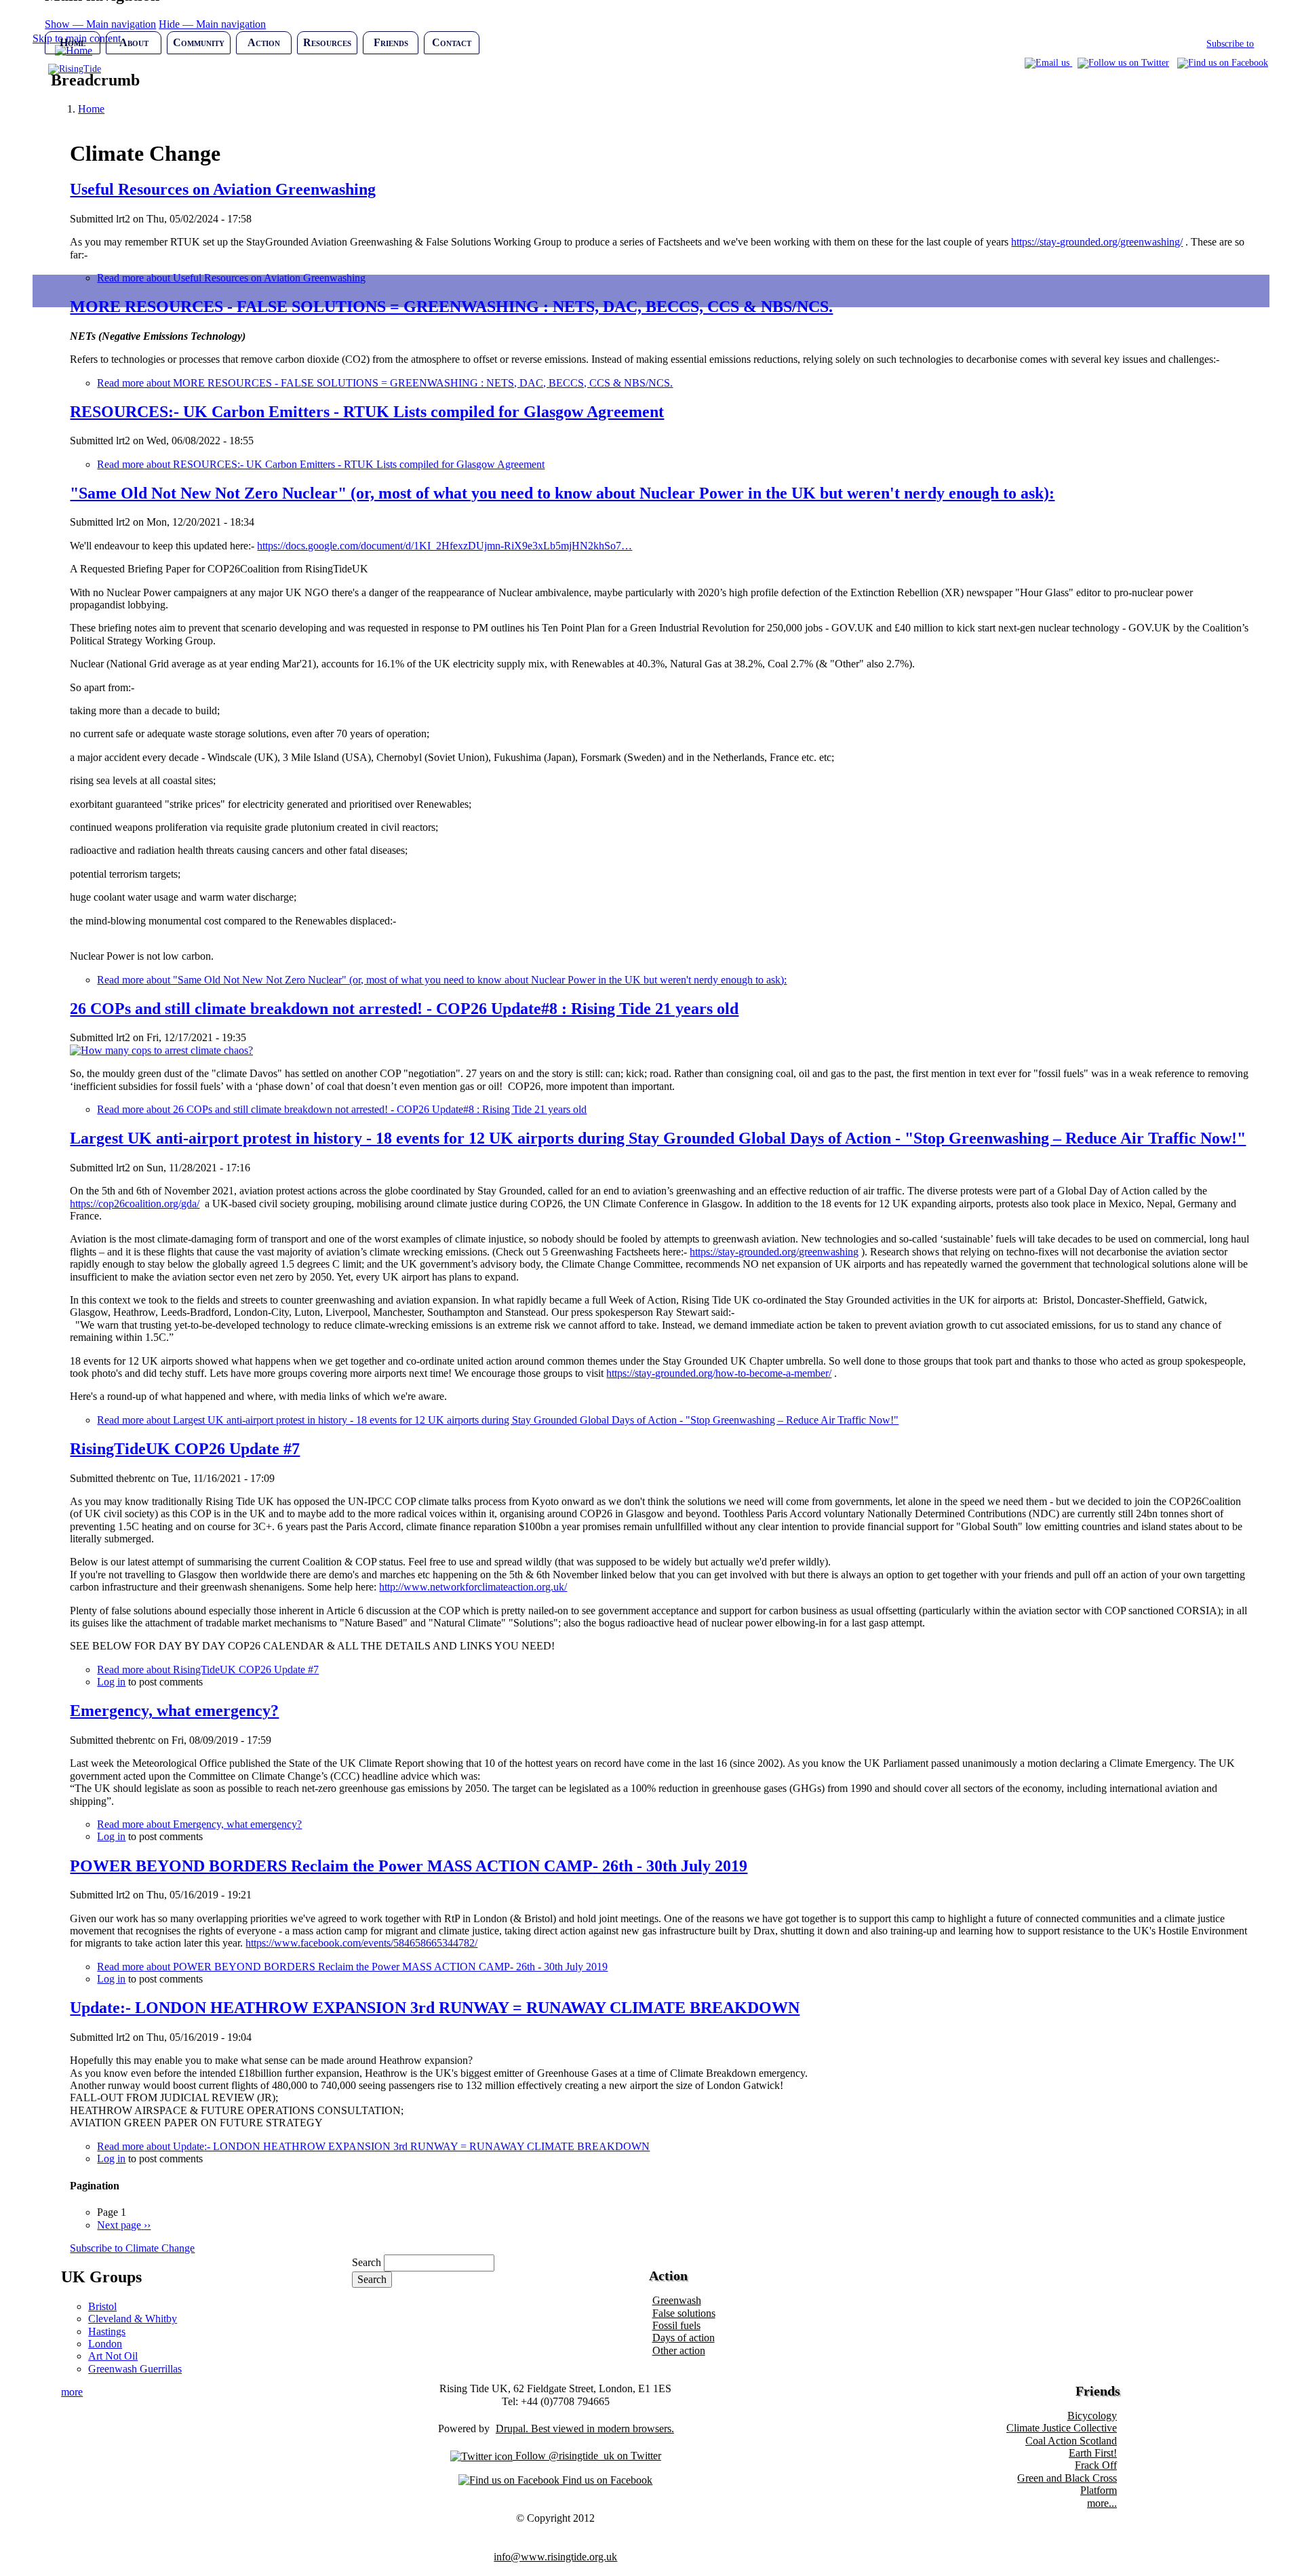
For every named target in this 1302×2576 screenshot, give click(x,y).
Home (73, 42)
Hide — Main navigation (212, 24)
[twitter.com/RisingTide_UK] (1123, 63)
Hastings (107, 2331)
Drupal (511, 2428)
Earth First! (1093, 2453)
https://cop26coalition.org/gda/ (135, 1204)
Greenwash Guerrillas (135, 2369)
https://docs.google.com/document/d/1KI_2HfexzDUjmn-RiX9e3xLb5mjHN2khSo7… (445, 546)
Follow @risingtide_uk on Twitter (587, 2456)
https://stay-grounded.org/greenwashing (774, 1252)
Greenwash (677, 2300)
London (105, 2344)
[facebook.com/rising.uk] (1223, 63)
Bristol (102, 2306)
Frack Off (1096, 2465)
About (134, 42)
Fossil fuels (676, 2325)
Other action (679, 2350)
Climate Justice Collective (1062, 2428)
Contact (452, 42)
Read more (385, 383)
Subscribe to (1230, 44)
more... (1102, 2503)
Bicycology (1092, 2416)
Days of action (684, 2338)
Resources (327, 42)
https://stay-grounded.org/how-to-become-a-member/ (719, 1373)
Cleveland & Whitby (133, 2319)
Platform (1099, 2490)
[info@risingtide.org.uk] (1048, 63)
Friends (391, 42)
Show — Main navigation (100, 24)
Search (367, 2262)
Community (199, 42)
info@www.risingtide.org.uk (555, 2557)
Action (264, 42)
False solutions (684, 2313)
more (72, 2392)
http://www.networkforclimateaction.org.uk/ (473, 1587)
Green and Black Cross (1067, 2478)
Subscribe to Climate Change (132, 2248)
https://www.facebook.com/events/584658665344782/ (361, 1943)
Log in (111, 1682)
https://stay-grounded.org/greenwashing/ (1097, 242)
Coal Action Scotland (1071, 2441)
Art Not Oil (113, 2356)
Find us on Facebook (606, 2480)
